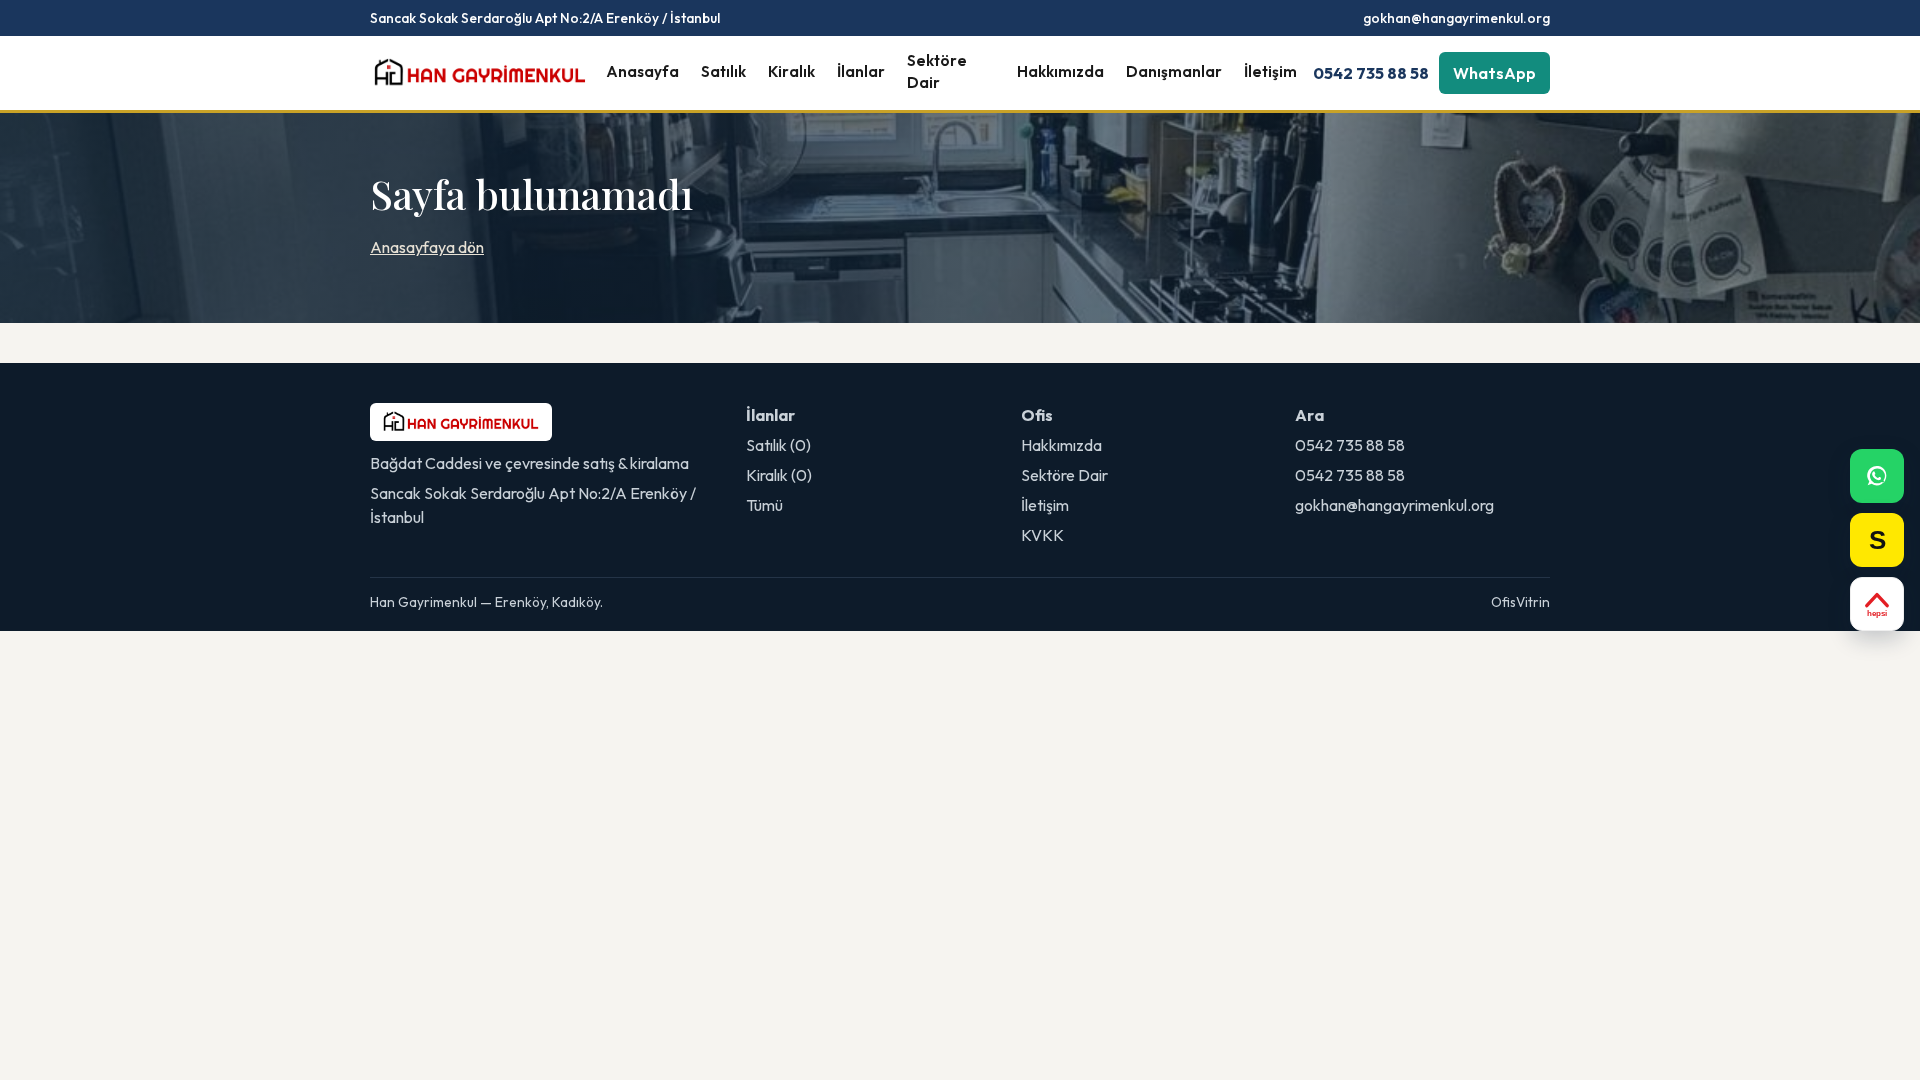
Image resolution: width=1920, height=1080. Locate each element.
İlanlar (861, 71)
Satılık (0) (778, 445)
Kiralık (791, 71)
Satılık (723, 71)
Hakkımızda (1060, 71)
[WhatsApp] (1877, 476)
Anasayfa (642, 71)
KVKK (1042, 535)
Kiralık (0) (779, 475)
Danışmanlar (1174, 71)
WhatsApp (1494, 73)
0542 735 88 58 (1371, 73)
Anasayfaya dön (427, 247)
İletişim (1270, 71)
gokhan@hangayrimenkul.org (1456, 18)
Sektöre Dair (937, 72)
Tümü (764, 505)
